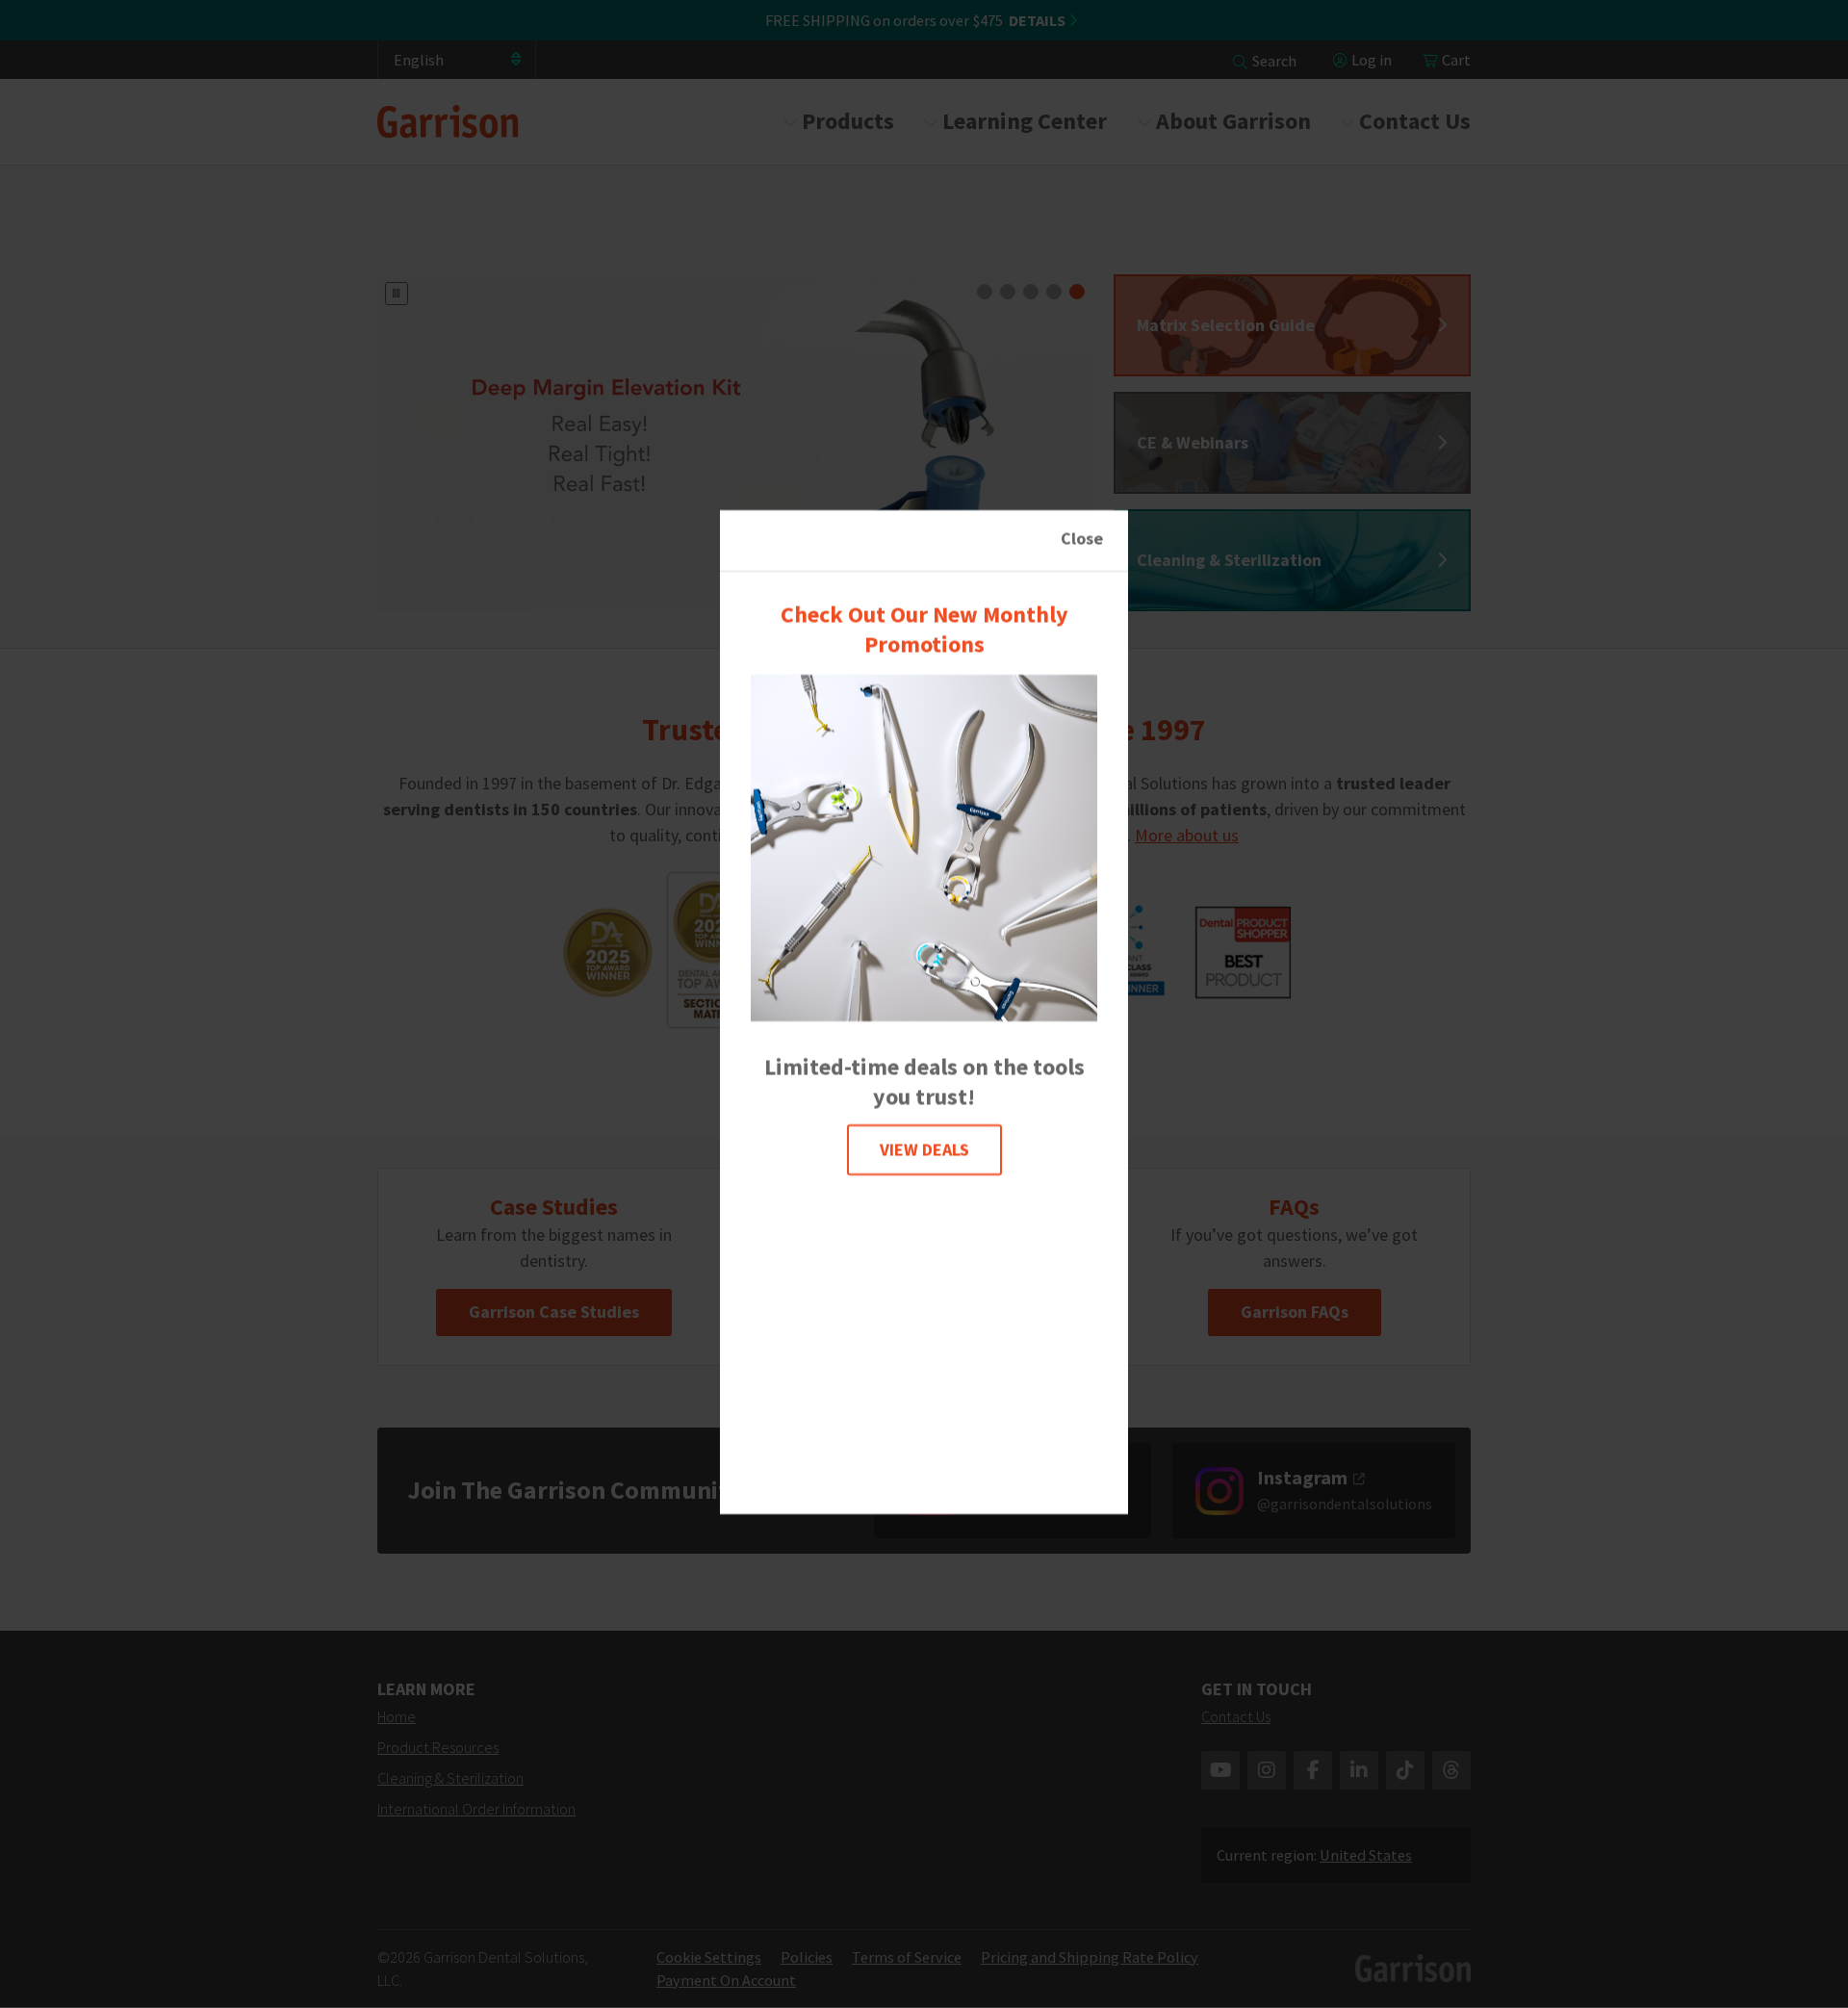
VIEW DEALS (924, 1150)
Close (1082, 539)
